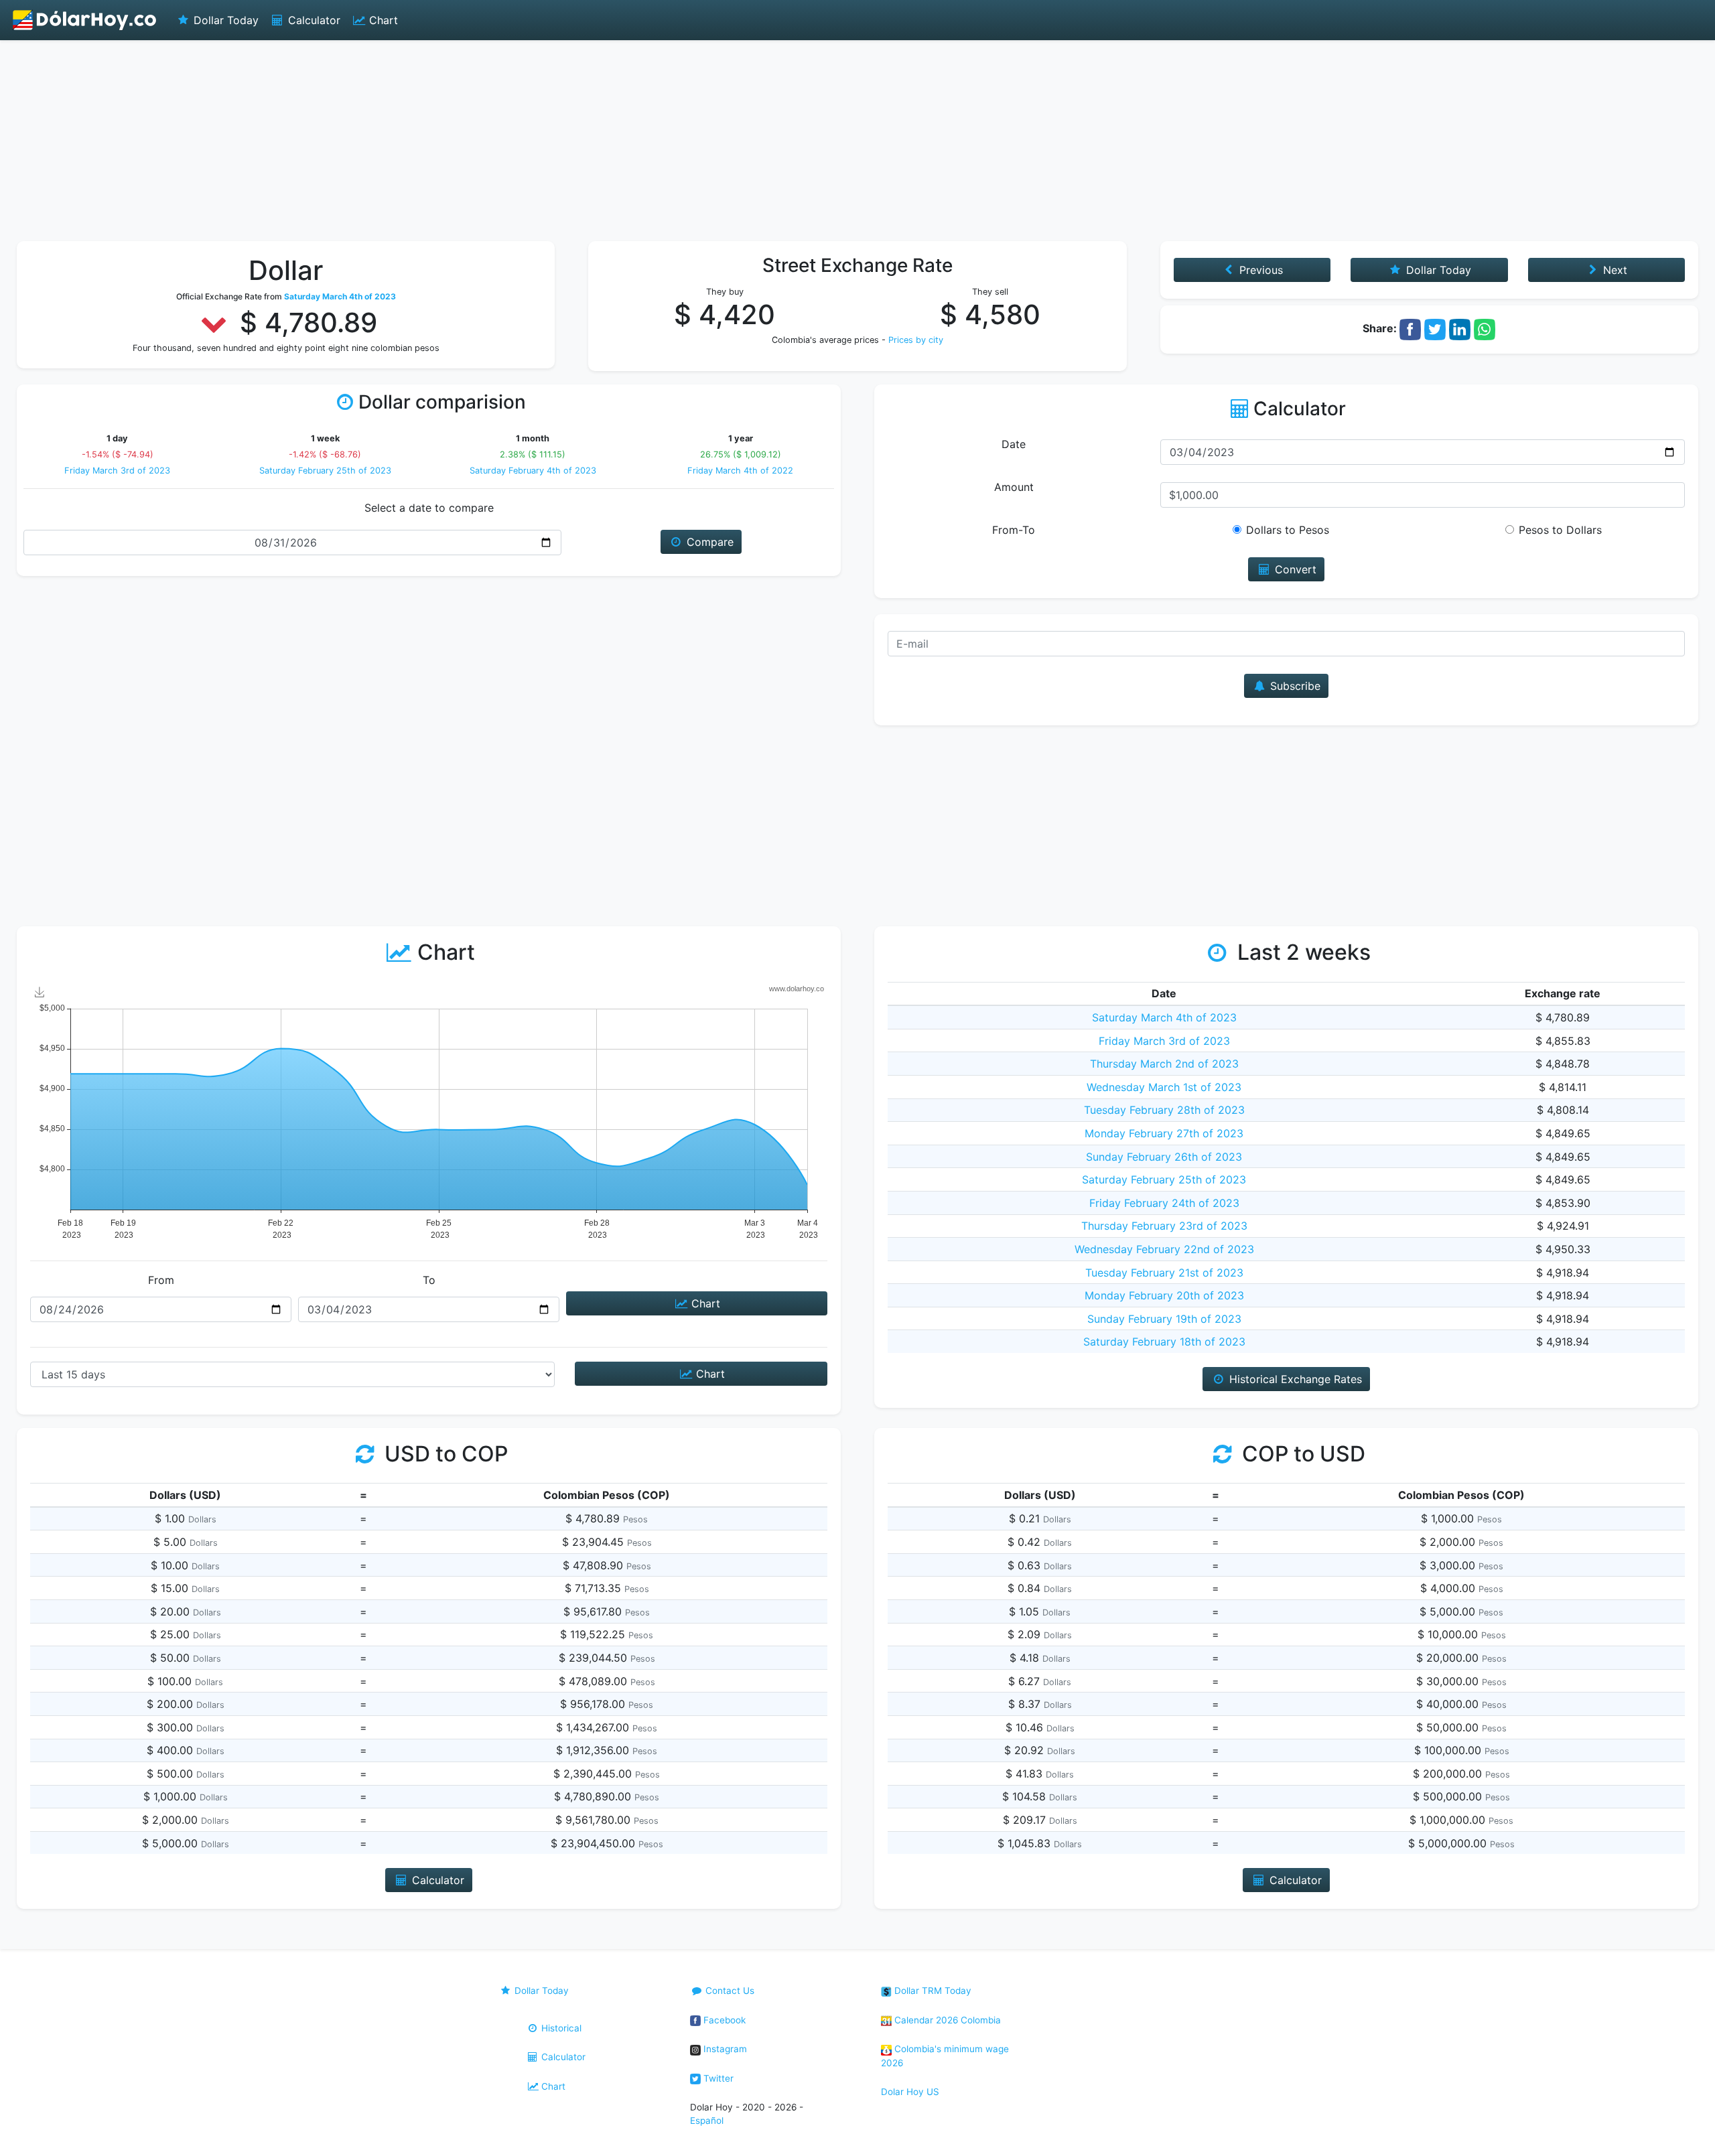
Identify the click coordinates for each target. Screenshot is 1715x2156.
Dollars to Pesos (1288, 530)
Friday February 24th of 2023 (1164, 1203)
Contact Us (729, 1991)
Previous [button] (1259, 270)
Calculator (313, 20)
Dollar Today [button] (1437, 270)
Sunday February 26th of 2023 (1164, 1157)
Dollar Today (224, 20)
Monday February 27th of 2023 (1164, 1133)
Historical (560, 2028)
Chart (382, 20)
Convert (1294, 569)
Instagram (724, 2049)
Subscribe (1294, 686)
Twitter (717, 2078)
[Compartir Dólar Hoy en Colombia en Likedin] (1460, 328)
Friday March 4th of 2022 (740, 471)
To (429, 1280)
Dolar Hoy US (910, 2092)
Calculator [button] (436, 1880)
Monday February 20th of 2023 (1164, 1295)
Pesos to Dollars (1560, 530)
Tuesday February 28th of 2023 (1164, 1110)
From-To (1014, 530)
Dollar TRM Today (932, 1991)
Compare (708, 542)
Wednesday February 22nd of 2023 (1164, 1249)
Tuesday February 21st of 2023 (1164, 1273)
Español (707, 2121)
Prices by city (916, 340)
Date (1014, 444)
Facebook (723, 2020)
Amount (1014, 487)
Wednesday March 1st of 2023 (1164, 1087)
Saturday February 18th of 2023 (1164, 1342)
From (161, 1280)
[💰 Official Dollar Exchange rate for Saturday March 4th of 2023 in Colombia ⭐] (85, 20)
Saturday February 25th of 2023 (325, 471)
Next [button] (1614, 270)
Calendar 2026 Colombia (946, 2020)
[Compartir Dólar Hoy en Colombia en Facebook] (1410, 328)
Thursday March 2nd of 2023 (1164, 1064)
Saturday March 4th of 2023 (1164, 1017)
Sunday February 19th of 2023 (1164, 1319)
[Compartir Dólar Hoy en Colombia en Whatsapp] (1485, 328)
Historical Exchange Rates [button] (1294, 1379)
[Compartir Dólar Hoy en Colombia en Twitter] (1435, 328)
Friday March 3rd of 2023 (117, 471)
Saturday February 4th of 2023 (533, 471)
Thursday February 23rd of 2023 (1164, 1226)
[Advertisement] (857, 141)
